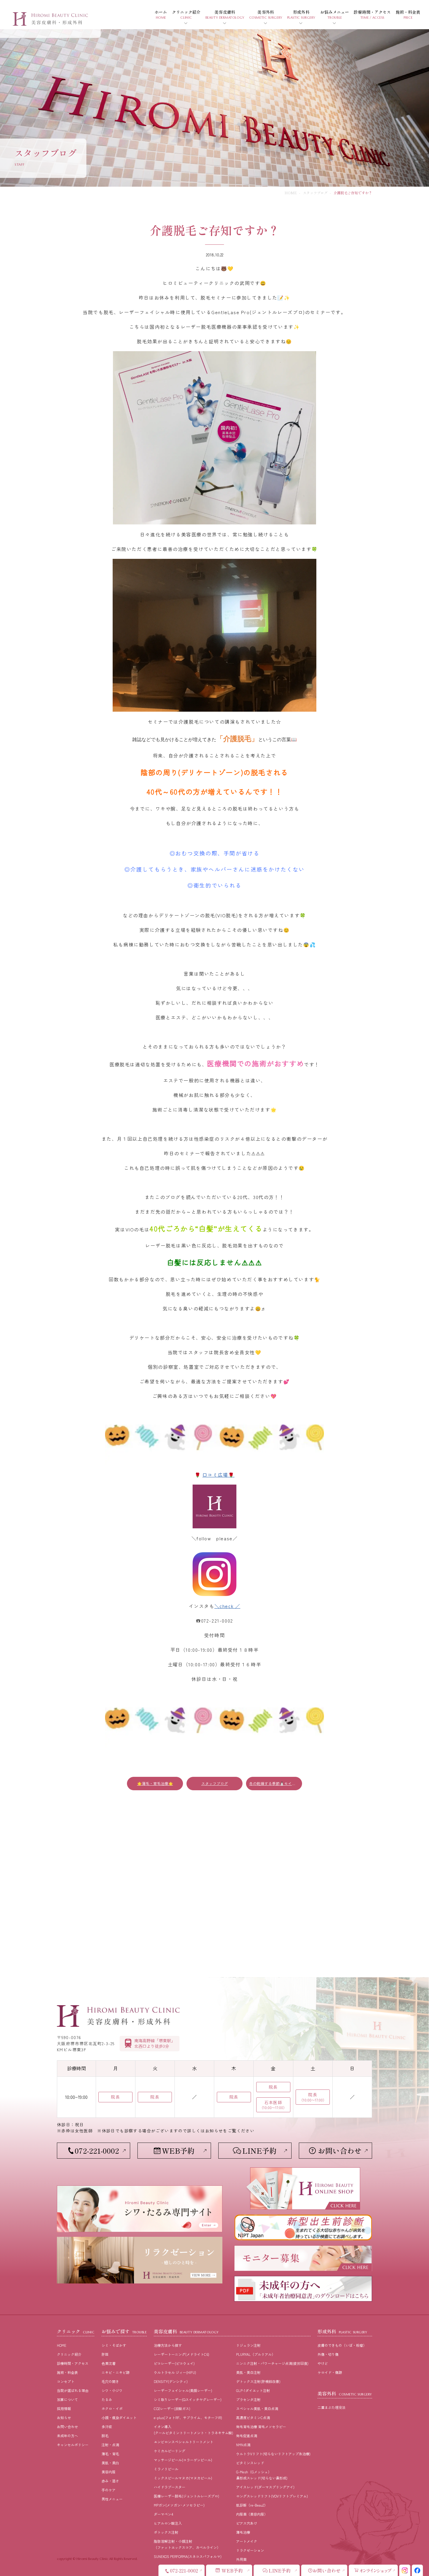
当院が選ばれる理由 (73, 2390)
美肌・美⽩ (110, 2463)
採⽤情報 (64, 2408)
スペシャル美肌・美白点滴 (257, 2408)
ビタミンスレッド (250, 2463)
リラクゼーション (250, 2550)
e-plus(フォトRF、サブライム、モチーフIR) (188, 2417)
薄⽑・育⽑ (110, 2454)
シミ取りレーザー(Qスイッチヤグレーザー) (188, 2399)
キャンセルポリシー (73, 2445)
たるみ (107, 2399)
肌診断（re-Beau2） (252, 2505)
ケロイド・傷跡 (330, 2372)
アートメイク (247, 2541)
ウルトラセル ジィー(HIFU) (175, 2372)
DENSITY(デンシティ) (171, 2381)
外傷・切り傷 (328, 2354)
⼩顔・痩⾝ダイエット (119, 2417)
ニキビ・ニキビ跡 (116, 2372)
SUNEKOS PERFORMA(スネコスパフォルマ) (188, 2556)
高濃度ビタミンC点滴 (253, 2417)
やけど (323, 2363)
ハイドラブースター (170, 2487)
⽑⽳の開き (110, 2381)
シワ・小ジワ (112, 2390)
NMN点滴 (243, 2445)
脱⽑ (105, 2436)
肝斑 (105, 2354)
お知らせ (64, 2417)
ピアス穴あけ (247, 2523)
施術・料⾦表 (67, 2372)
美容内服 (109, 2472)
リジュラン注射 (248, 2345)
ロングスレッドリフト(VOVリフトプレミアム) (272, 2496)
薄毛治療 (243, 2532)
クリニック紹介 (69, 2354)
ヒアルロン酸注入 (168, 2523)
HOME (291, 193)
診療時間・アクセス (73, 2363)
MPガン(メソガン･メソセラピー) (179, 2505)
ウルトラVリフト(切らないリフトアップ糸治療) (273, 2454)
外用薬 (241, 2559)
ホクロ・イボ (112, 2408)
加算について (67, 2399)
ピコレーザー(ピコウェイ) (174, 2363)
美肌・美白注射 (248, 2372)
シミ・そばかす (114, 2345)
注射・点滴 (110, 2445)
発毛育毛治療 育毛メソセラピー (261, 2427)
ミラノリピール (166, 2469)
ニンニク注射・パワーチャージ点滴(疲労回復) (272, 2363)
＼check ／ (227, 1606)
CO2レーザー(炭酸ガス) (172, 2408)
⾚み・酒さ (110, 2481)
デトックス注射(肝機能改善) (258, 2381)
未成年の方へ (67, 2436)
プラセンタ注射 (248, 2399)
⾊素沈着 (109, 2363)
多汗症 (107, 2427)
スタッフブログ (315, 193)
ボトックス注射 (166, 2532)
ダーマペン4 (163, 2514)
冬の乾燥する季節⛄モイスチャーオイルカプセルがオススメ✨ (276, 1783)
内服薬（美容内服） (252, 2514)
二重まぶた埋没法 (332, 2407)
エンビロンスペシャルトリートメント (184, 2442)
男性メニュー (112, 2499)
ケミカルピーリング (170, 2451)
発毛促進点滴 (247, 2436)
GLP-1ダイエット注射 (253, 2390)
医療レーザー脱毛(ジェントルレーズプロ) (186, 2496)
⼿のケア (109, 2490)
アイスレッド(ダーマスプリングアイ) (265, 2487)
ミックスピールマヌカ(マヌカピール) (183, 2478)
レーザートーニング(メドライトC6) (182, 2354)
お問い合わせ (67, 2427)
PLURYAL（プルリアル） (256, 2354)
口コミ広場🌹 (219, 1475)
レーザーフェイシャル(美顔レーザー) (183, 2390)
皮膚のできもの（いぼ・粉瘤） (342, 2345)
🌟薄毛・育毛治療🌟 (155, 1783)
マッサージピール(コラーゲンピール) (183, 2460)
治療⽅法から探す (168, 2345)
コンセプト (66, 2381)
